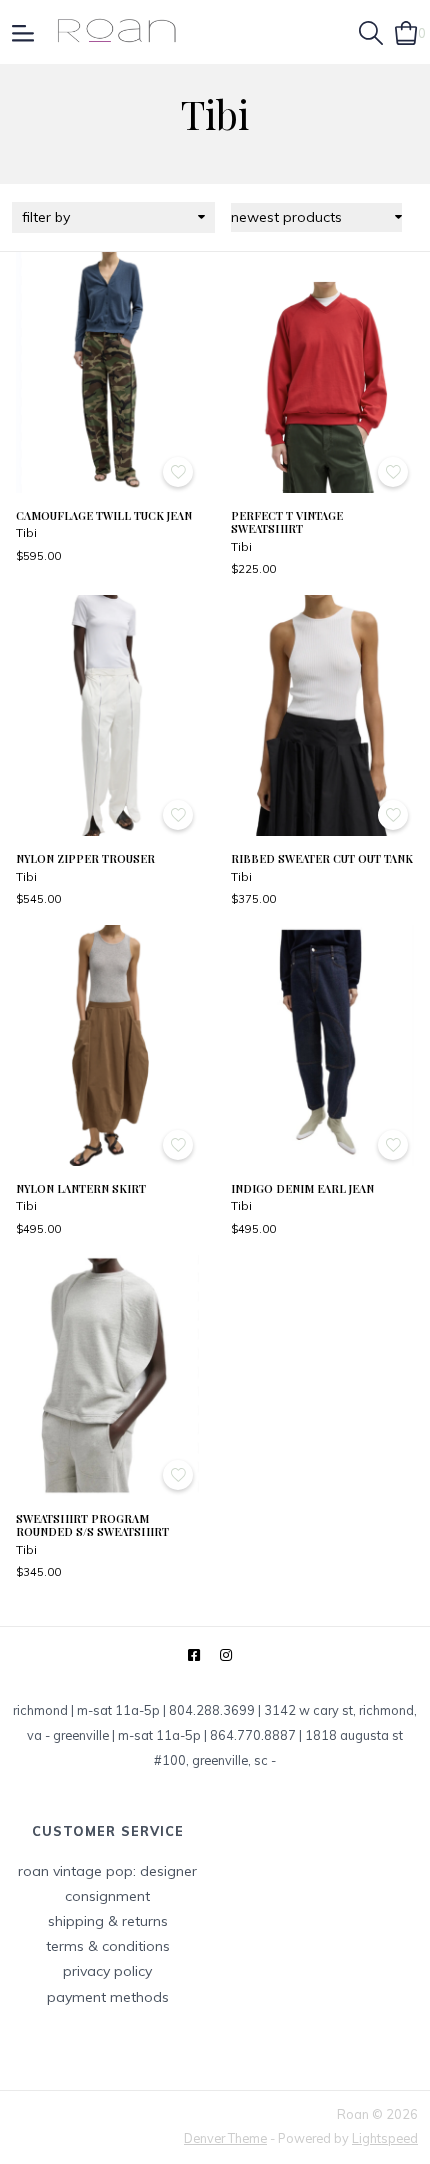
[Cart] (406, 31)
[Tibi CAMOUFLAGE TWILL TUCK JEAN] (107, 372)
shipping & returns (108, 1921)
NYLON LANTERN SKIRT (81, 1188)
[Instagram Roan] (226, 1655)
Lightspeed (385, 2138)
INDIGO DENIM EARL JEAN (302, 1188)
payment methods (108, 1997)
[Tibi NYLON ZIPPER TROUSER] (107, 715)
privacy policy (107, 1971)
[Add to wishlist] (178, 472)
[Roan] (116, 32)
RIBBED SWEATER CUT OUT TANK (322, 858)
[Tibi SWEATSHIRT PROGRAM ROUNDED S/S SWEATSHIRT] (107, 1375)
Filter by (46, 217)
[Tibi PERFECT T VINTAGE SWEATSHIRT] (322, 372)
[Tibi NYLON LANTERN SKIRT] (107, 1045)
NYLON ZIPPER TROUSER (85, 858)
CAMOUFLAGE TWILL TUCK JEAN (104, 515)
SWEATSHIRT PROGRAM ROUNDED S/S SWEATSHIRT (92, 1525)
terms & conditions (108, 1946)
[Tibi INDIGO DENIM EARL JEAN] (322, 1045)
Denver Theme (225, 2138)
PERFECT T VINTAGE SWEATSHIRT (287, 522)
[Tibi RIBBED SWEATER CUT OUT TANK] (322, 715)
